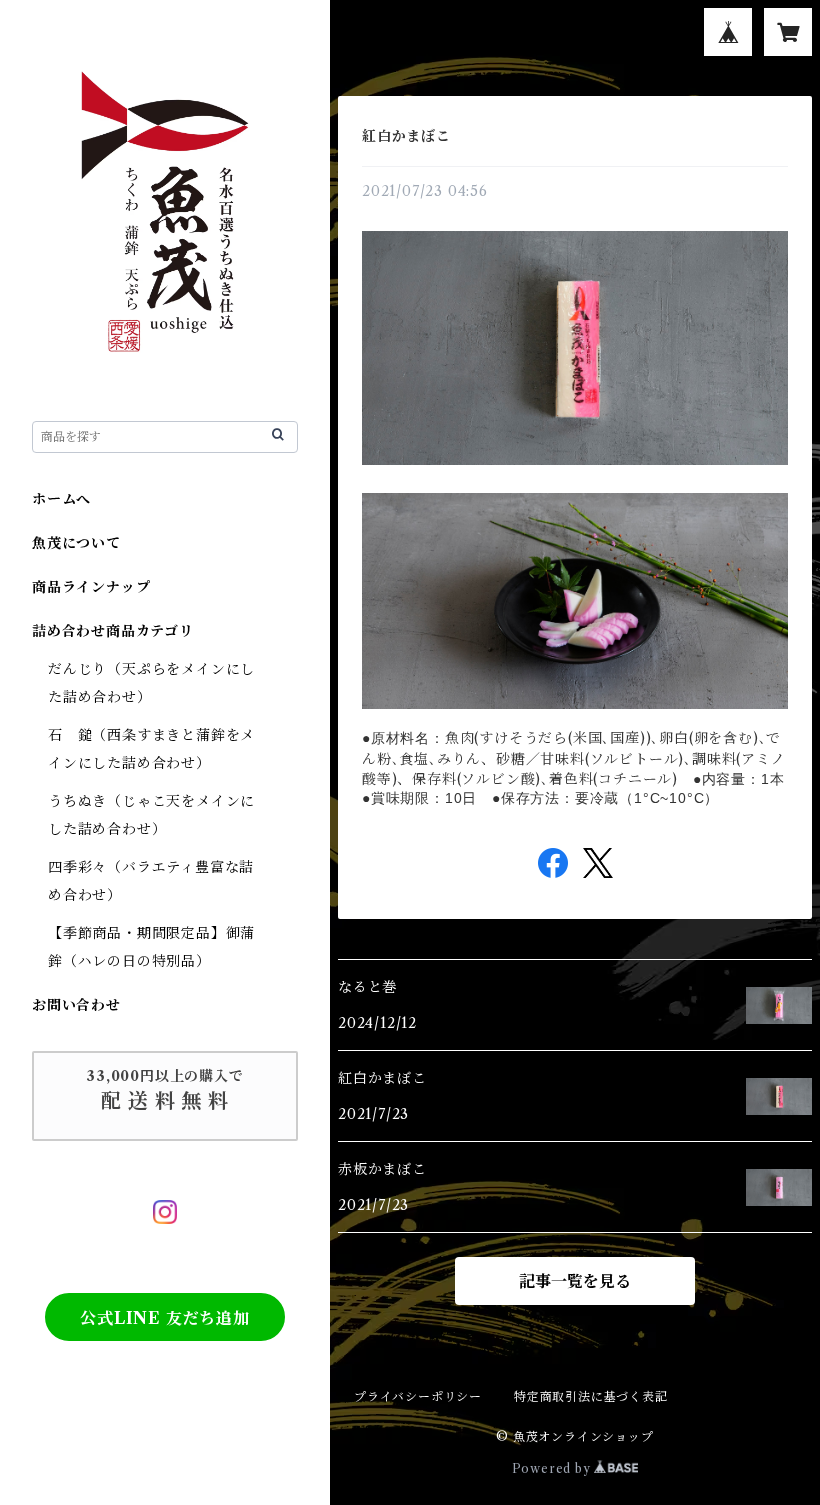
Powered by (553, 1468)
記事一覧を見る (575, 1281)
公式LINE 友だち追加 (165, 1318)
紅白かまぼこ (406, 136)
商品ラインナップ (91, 587)
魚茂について (76, 543)
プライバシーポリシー (418, 1396)
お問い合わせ (76, 1005)
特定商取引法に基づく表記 (591, 1396)
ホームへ (61, 499)
